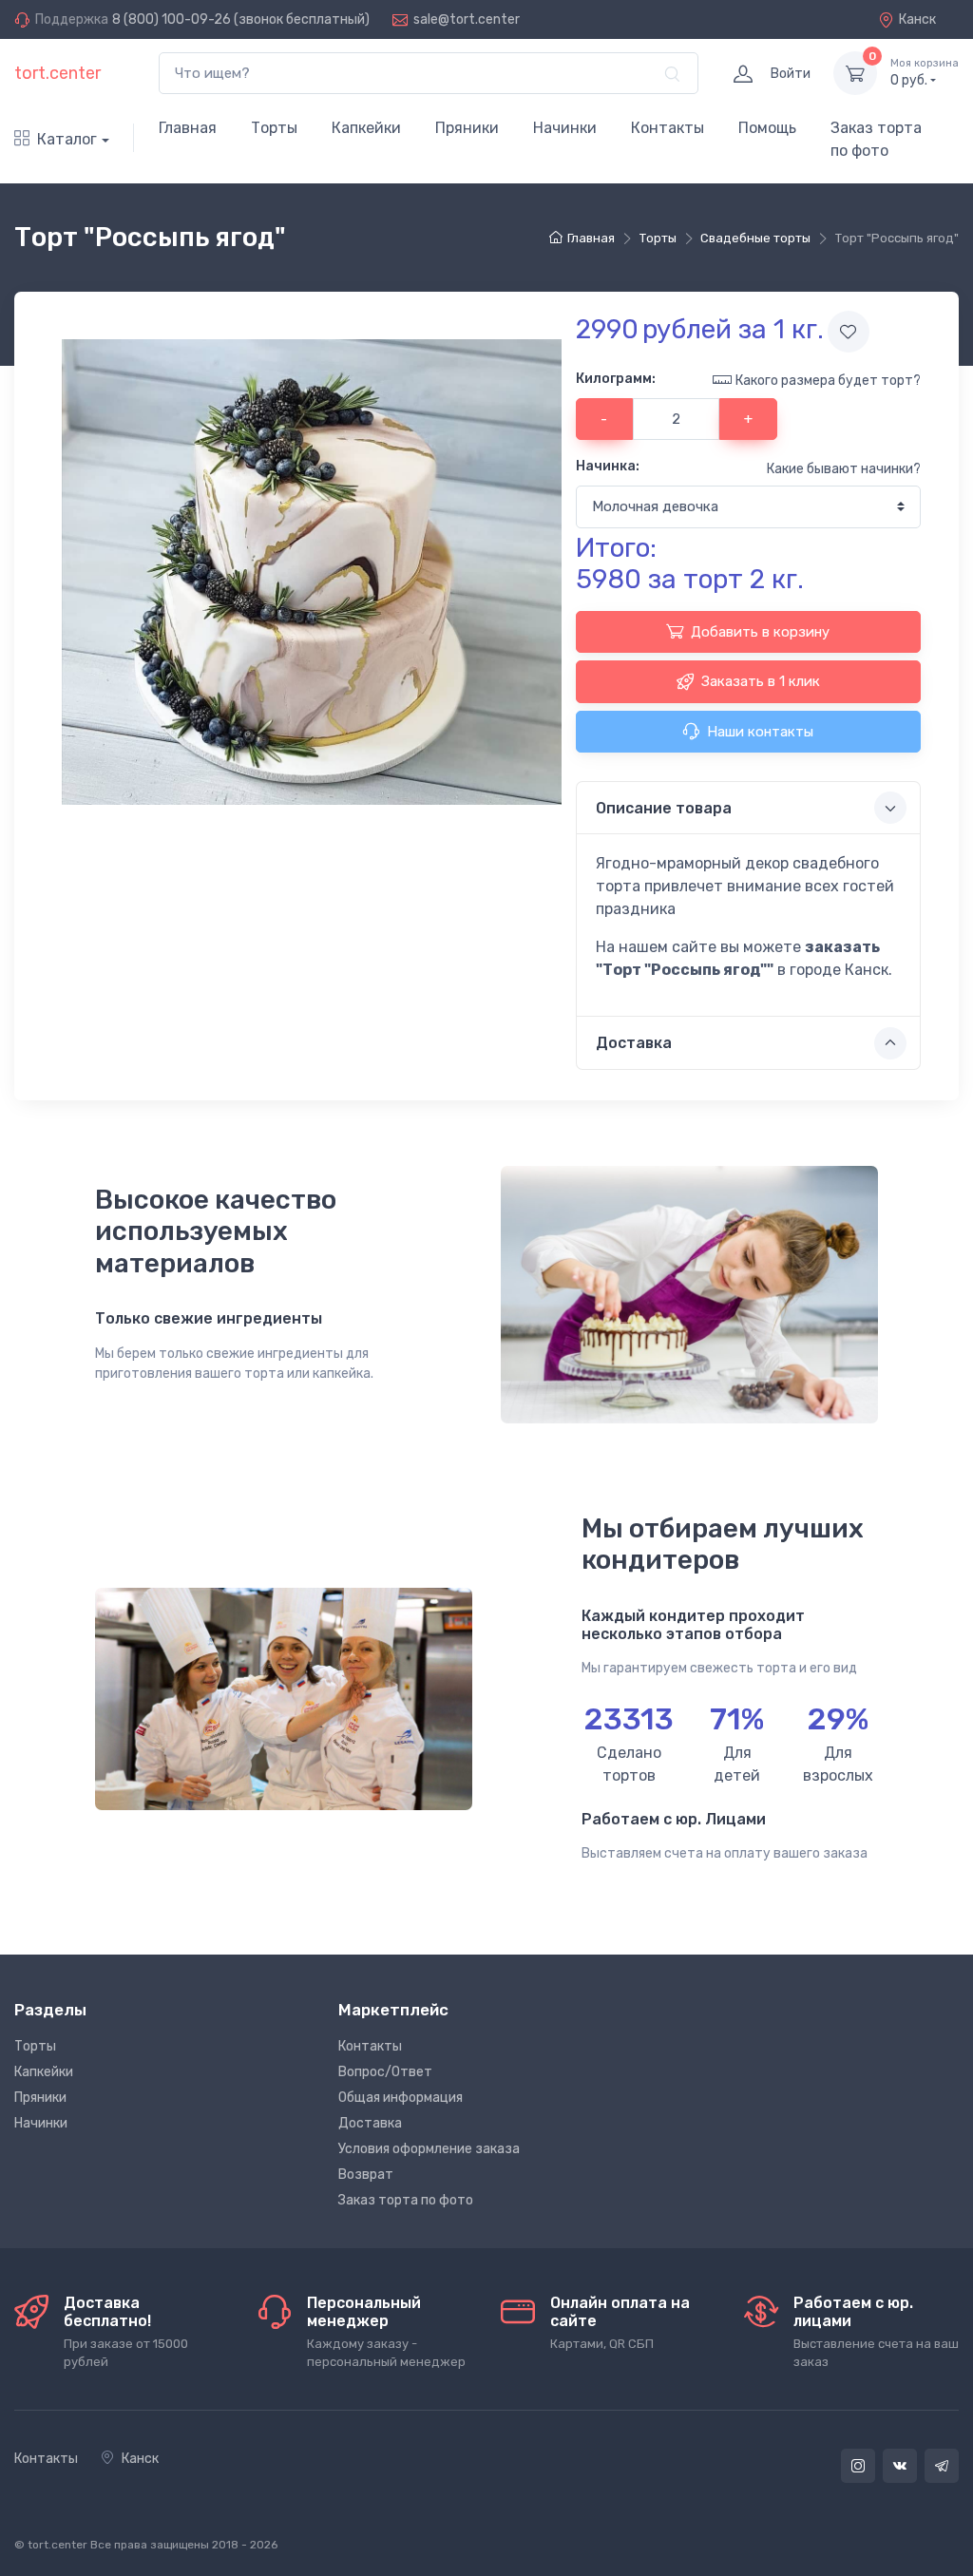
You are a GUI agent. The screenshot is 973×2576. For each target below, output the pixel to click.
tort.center (57, 73)
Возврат (366, 2175)
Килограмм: (616, 379)
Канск (917, 19)
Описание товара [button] (664, 808)
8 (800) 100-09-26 (172, 19)
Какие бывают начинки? (844, 469)
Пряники (467, 128)
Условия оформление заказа (429, 2149)
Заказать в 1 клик (761, 681)
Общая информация (401, 2098)
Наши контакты (760, 732)
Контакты (668, 128)
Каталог (67, 139)
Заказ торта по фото (876, 139)
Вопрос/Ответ (385, 2072)
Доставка (370, 2123)
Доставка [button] (634, 1043)
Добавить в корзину (760, 632)
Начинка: (608, 466)
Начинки (565, 128)
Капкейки (366, 128)
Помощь (767, 128)
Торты (274, 128)
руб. (925, 73)
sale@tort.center (467, 19)
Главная (188, 128)
